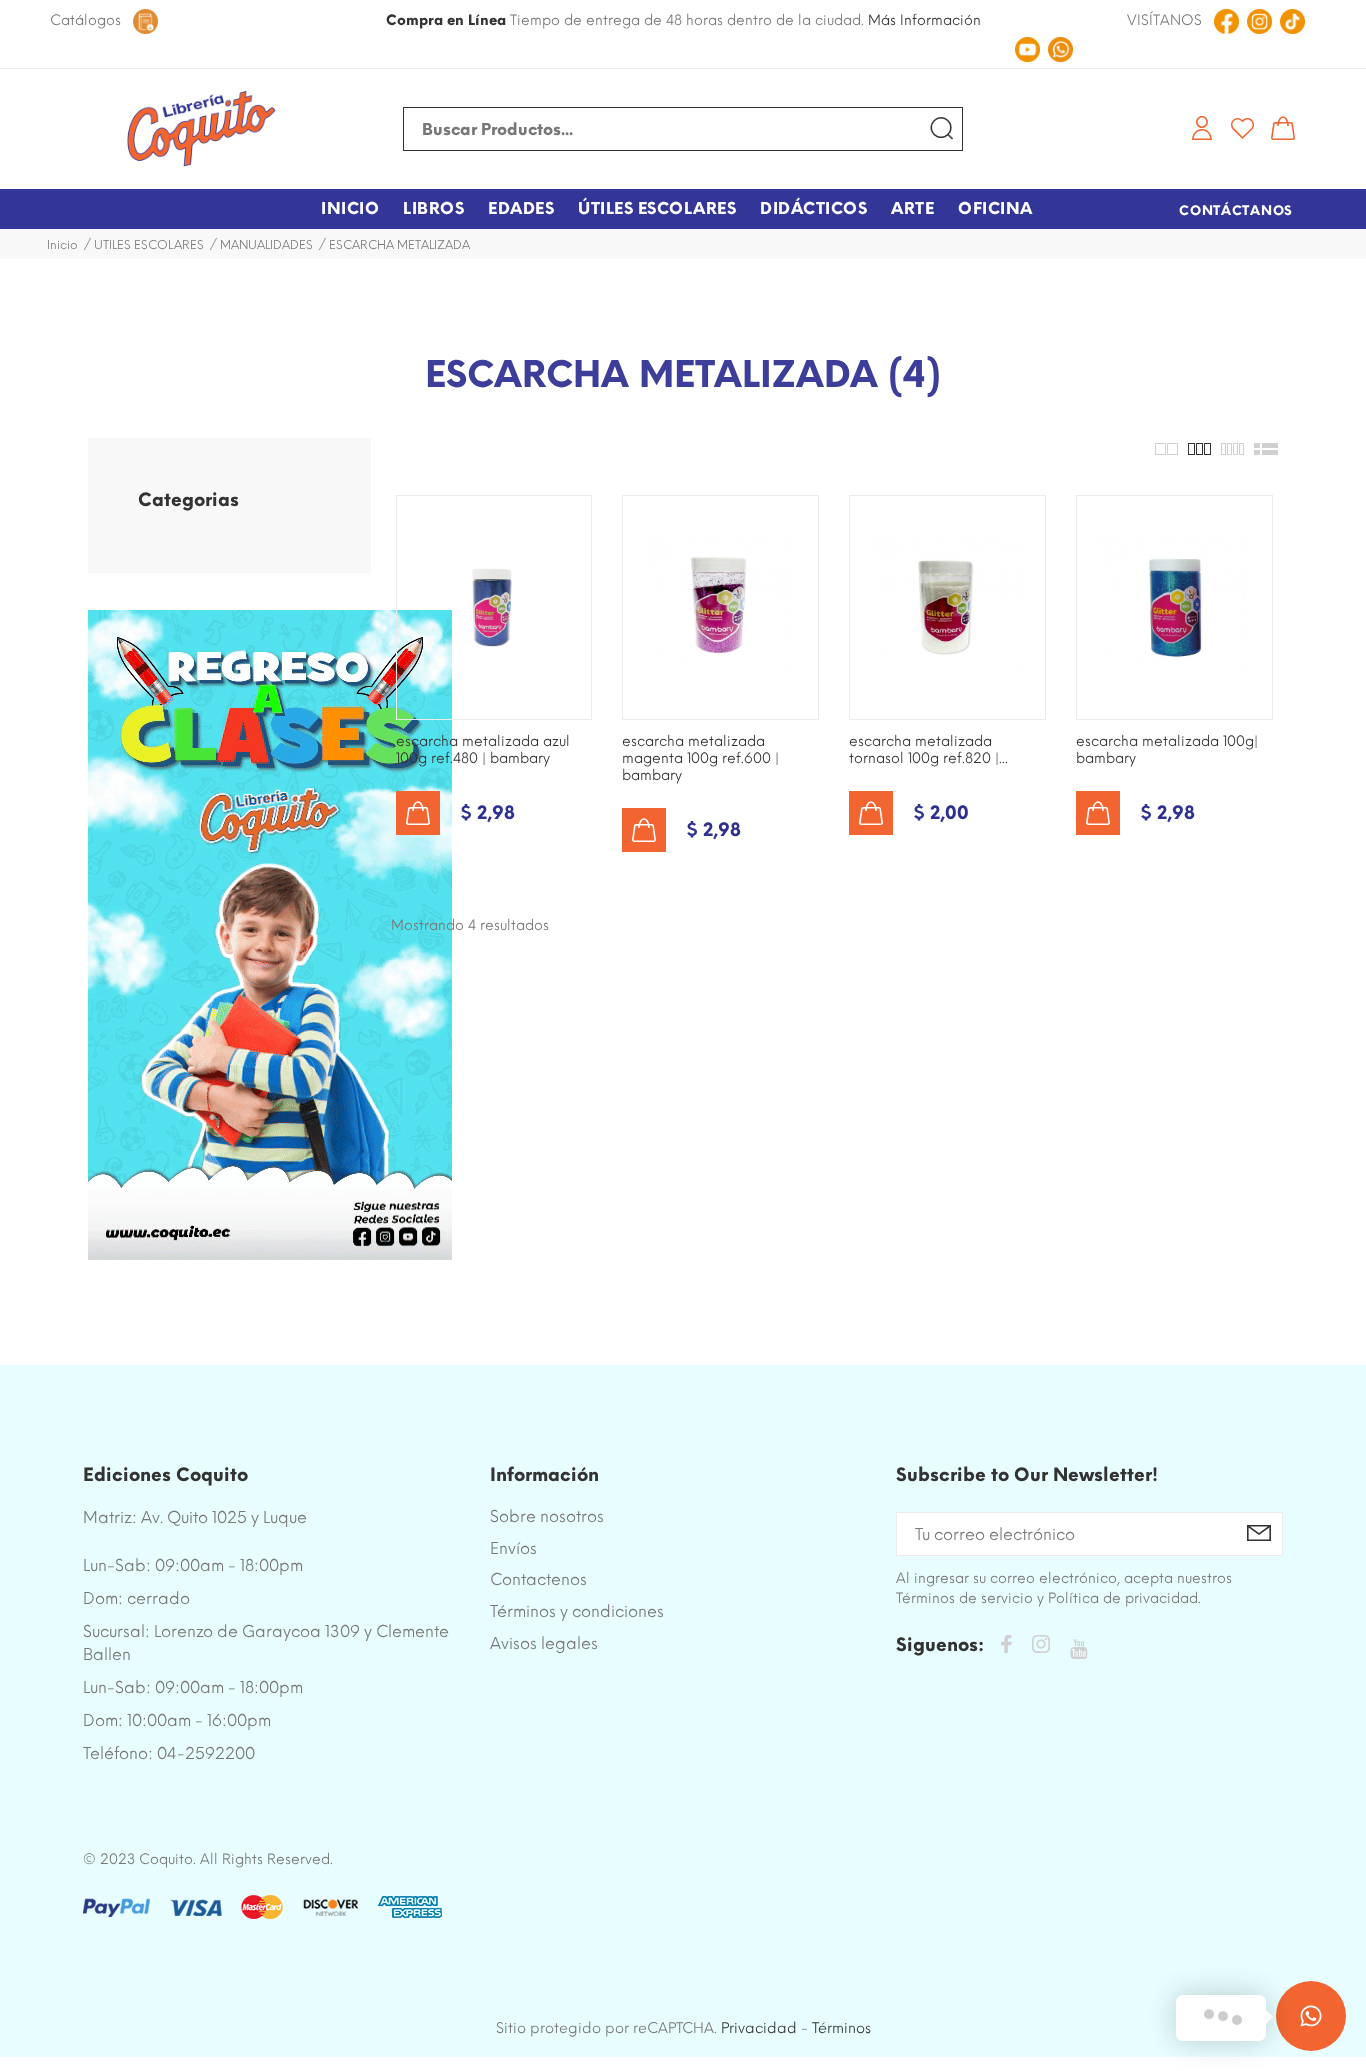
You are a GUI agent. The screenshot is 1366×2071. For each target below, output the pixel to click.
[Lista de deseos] (1242, 128)
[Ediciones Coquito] (201, 129)
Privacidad (759, 2028)
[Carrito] (1283, 128)
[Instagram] (1041, 1647)
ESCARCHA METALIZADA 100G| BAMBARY (1167, 750)
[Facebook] (1006, 1647)
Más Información (924, 20)
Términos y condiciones (577, 1611)
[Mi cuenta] (1202, 128)
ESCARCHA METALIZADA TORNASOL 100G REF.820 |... (928, 750)
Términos (841, 2028)
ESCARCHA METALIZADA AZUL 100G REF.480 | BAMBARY (483, 750)
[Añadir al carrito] (418, 813)
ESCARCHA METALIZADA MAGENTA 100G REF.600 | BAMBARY (700, 758)
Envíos (513, 1548)
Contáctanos (1236, 210)
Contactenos (538, 1579)
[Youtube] (1078, 1649)
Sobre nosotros (547, 1516)
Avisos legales (544, 1643)
